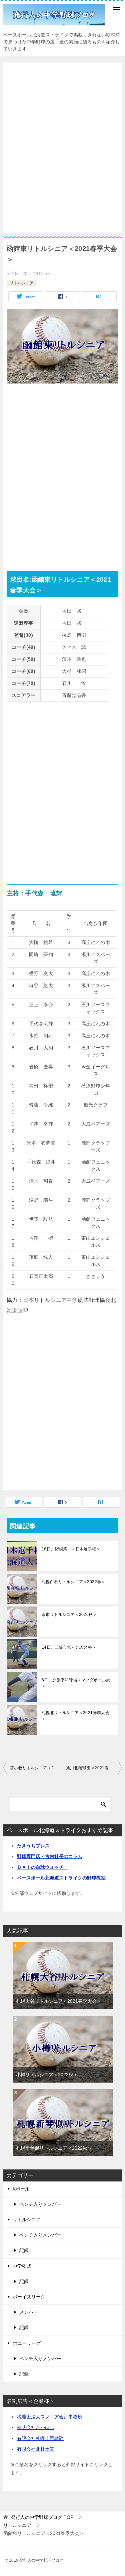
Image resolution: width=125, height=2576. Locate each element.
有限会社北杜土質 (36, 2449)
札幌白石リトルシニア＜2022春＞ (73, 1582)
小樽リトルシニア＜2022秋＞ (47, 2075)
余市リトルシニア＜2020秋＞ (69, 1615)
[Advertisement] (62, 148)
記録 (24, 2250)
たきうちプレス (33, 1846)
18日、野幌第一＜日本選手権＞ (71, 1549)
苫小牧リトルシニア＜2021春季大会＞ (36, 1768)
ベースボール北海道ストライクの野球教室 (61, 1878)
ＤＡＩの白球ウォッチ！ (43, 1867)
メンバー (29, 2312)
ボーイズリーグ (29, 2297)
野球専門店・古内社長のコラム (50, 1856)
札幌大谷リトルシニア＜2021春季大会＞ (59, 2001)
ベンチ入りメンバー (40, 2204)
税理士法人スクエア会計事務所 (50, 2417)
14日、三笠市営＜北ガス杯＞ (69, 1647)
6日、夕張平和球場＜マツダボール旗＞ (76, 1683)
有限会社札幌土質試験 (40, 2438)
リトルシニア (22, 283)
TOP (42, 2517)
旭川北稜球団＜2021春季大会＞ (94, 1768)
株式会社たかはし (36, 2427)
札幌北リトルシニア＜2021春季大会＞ (75, 1716)
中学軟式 (22, 2266)
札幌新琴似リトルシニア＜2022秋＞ (54, 2148)
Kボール (21, 2189)
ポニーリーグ (27, 2343)
